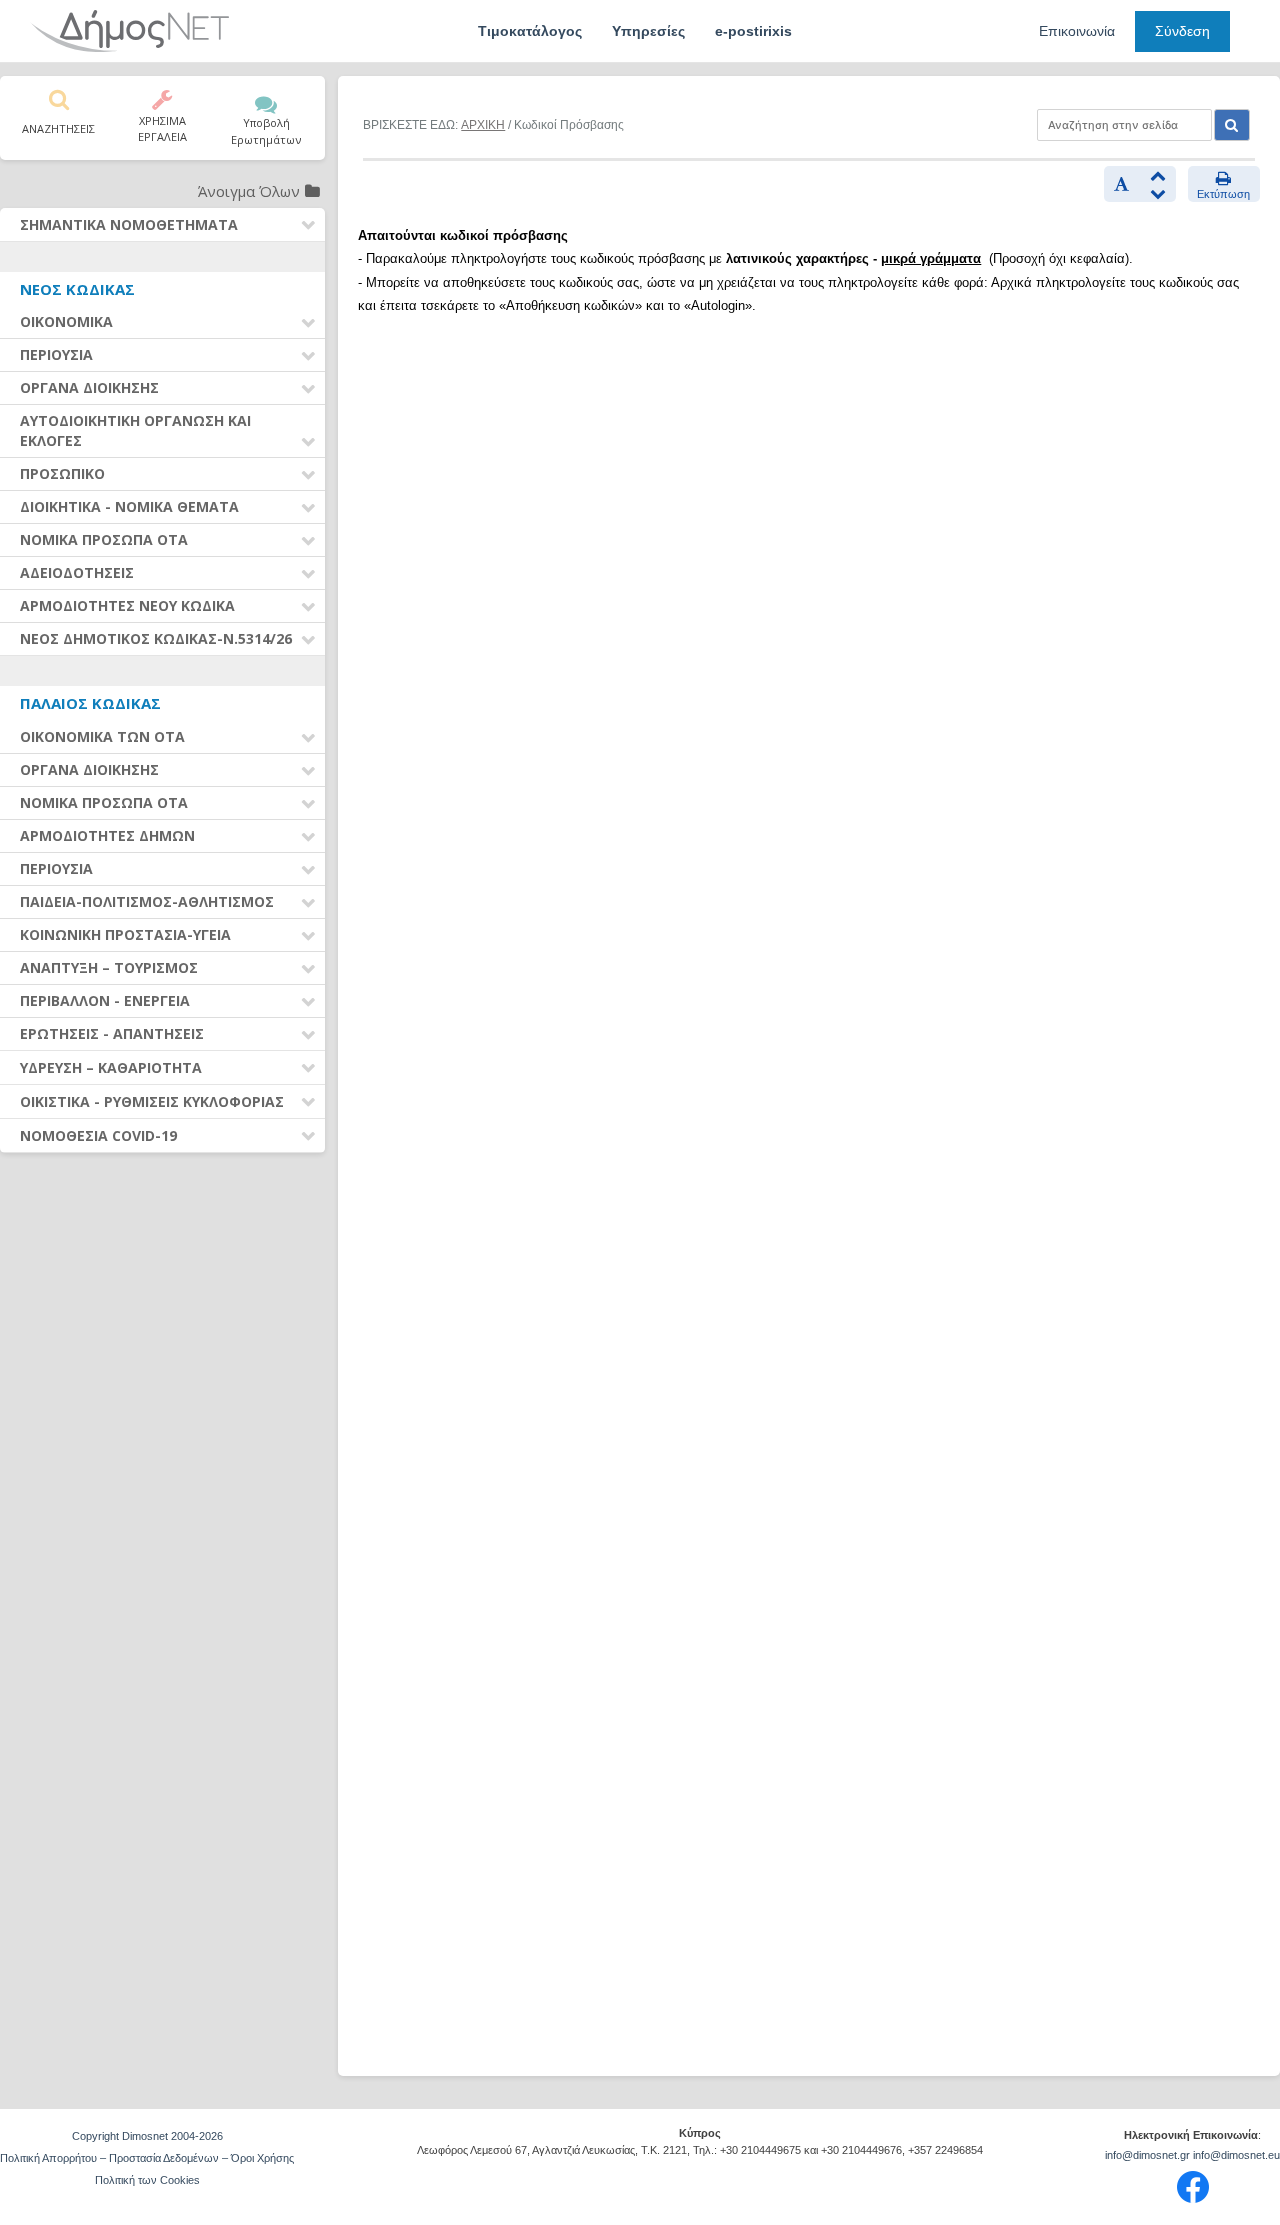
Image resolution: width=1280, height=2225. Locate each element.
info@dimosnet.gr (1147, 2155)
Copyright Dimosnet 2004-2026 (147, 2136)
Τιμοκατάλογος (530, 31)
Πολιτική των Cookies (147, 2180)
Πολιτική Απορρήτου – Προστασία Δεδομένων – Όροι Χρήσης (147, 2158)
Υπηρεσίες (648, 31)
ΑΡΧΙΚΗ (483, 125)
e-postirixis (753, 31)
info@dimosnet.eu (1236, 2155)
